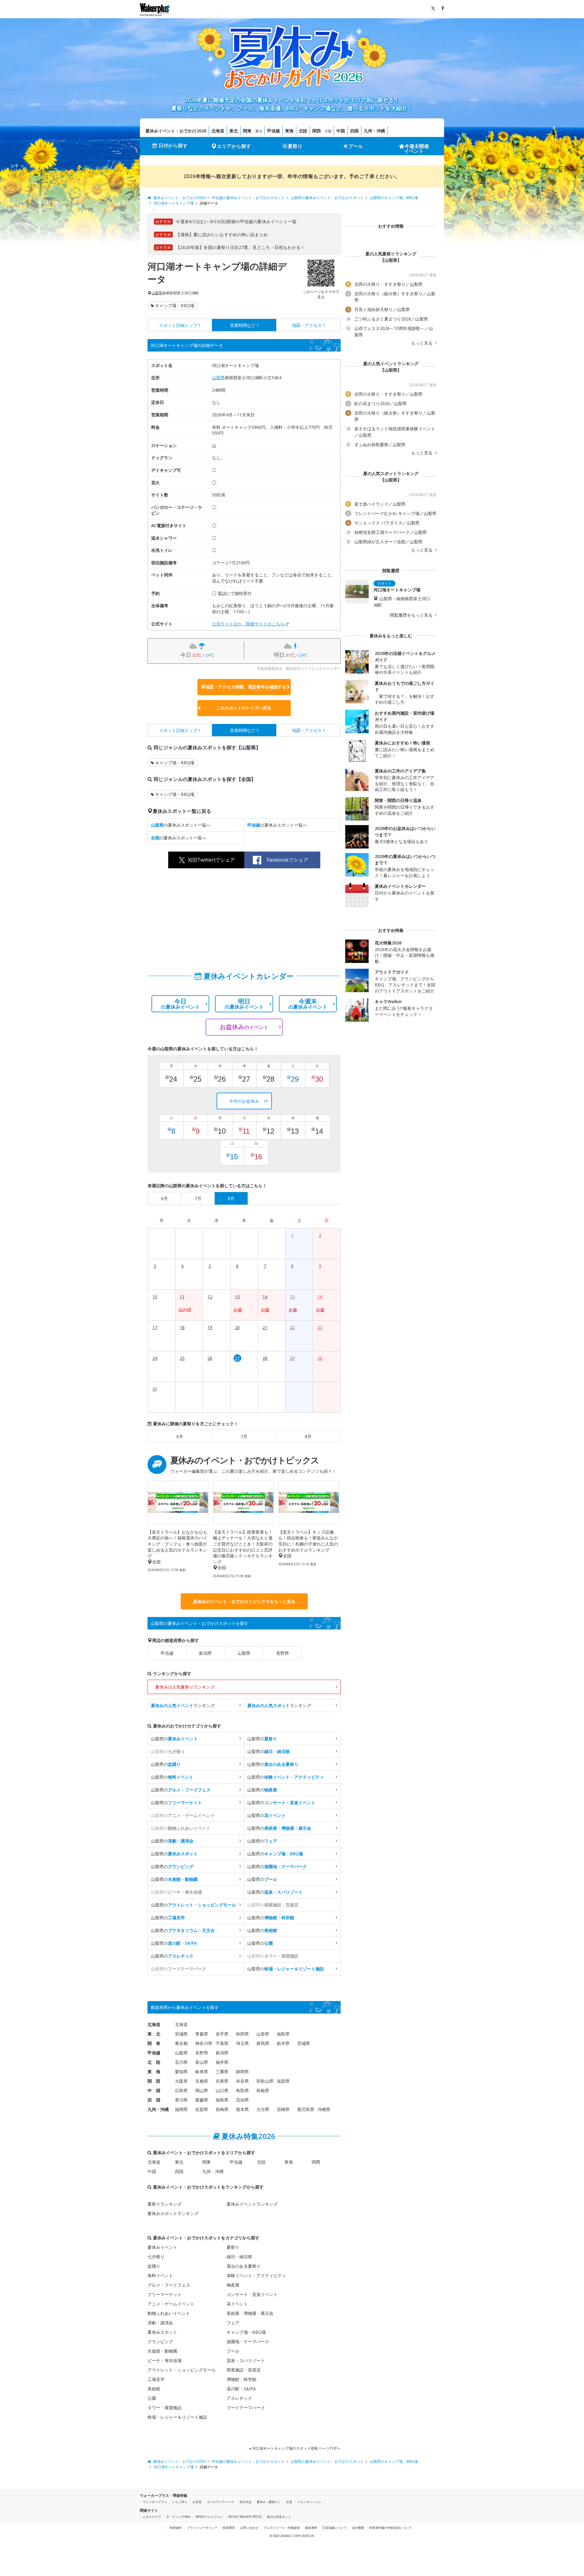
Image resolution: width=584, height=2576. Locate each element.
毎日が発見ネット (279, 2517)
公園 (152, 2398)
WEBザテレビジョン (209, 2517)
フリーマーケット (165, 2294)
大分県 (263, 2109)
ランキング (183, 1705)
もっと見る (422, 343)
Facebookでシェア (287, 860)
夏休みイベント (162, 2247)
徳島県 (222, 2100)
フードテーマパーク (246, 2408)
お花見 (197, 2502)
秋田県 (242, 2034)
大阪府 (181, 2081)
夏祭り (295, 146)
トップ (178, 325)
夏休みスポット (162, 2332)
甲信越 (273, 131)
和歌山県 (265, 2081)
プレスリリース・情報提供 (282, 2528)
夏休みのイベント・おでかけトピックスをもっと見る (244, 1601)
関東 (247, 131)
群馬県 (263, 2043)
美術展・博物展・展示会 (250, 2313)
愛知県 (181, 2072)
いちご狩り (180, 2502)
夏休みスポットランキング (173, 2213)
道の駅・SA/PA (241, 2389)
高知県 (242, 2100)
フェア (233, 2323)
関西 (317, 131)
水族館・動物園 (162, 2351)
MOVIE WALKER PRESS (245, 2517)
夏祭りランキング (165, 2204)
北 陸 (154, 2062)
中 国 (154, 2090)
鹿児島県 (306, 2109)
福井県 (222, 2062)
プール (356, 146)
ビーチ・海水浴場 (165, 2360)
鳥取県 (242, 2090)
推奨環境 (229, 2528)
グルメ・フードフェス (169, 2285)
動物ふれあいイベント (169, 2313)
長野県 (283, 1653)
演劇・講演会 (160, 2323)
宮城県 (181, 2034)
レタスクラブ (152, 2517)
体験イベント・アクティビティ (256, 2275)
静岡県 (242, 2072)
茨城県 (304, 2043)
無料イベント (160, 2275)
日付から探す (173, 145)
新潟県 (205, 1653)
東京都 (181, 2043)
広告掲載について (335, 2528)
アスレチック (239, 2398)
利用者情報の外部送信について (391, 2528)
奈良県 (242, 2081)
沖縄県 (324, 2109)
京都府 (202, 2081)
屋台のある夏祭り (244, 2266)
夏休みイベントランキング (252, 2204)
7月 (244, 1436)
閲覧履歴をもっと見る (412, 615)
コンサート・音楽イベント (252, 2294)
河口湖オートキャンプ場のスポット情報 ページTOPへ (296, 2448)
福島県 (283, 2034)
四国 (354, 131)
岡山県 (202, 2090)
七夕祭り (156, 2257)
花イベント (237, 2304)
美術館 (154, 2389)
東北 (234, 131)
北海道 (218, 131)
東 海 (154, 2072)
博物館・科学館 (242, 2379)
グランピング (160, 2341)
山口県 (222, 2090)
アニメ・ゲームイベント (171, 2304)
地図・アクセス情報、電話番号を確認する (246, 687)
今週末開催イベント (417, 149)
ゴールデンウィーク (221, 2502)
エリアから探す (234, 146)
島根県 (263, 2090)
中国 (341, 131)
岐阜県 (202, 2072)
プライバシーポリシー (202, 2528)
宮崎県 (283, 2109)
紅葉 (289, 2502)
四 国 (154, 2100)
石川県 (181, 2062)
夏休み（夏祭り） (269, 2502)
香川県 (181, 2100)
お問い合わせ (249, 2528)
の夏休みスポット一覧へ (181, 825)
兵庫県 (222, 2081)
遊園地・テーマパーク (248, 2341)
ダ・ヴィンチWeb (178, 2517)
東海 (289, 131)
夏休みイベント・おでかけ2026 (176, 131)
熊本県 (242, 2109)
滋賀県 (283, 2081)
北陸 (303, 131)
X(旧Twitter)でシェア (211, 860)
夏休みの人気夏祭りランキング (185, 1687)
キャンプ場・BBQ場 (175, 305)
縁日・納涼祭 (239, 2257)
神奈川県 (204, 2043)
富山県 (202, 2062)
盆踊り (154, 2266)
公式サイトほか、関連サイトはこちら (248, 624)
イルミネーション (310, 2502)
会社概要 (358, 2528)
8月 (308, 1436)
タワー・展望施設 (165, 2408)
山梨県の (174, 1739)
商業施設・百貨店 (244, 2370)
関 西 (154, 2081)
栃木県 (283, 2043)
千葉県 (222, 2043)
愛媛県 (202, 2100)
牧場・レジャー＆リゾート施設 (177, 2417)
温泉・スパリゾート (246, 2360)
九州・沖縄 (374, 131)
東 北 (154, 2034)
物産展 (233, 2285)
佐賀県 (202, 2109)
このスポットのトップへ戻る (244, 708)
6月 (180, 1436)
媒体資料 (311, 2528)
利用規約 (176, 2528)
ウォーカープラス (155, 2502)
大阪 (328, 131)
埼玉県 (242, 2043)
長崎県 (222, 2109)
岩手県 (222, 2034)
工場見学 (156, 2379)
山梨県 (157, 293)
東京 (259, 131)
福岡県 (181, 2109)
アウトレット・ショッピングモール (182, 2370)
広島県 (181, 2090)
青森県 (202, 2034)
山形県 (263, 2034)
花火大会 (245, 2502)
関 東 (154, 2043)
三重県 (222, 2072)
